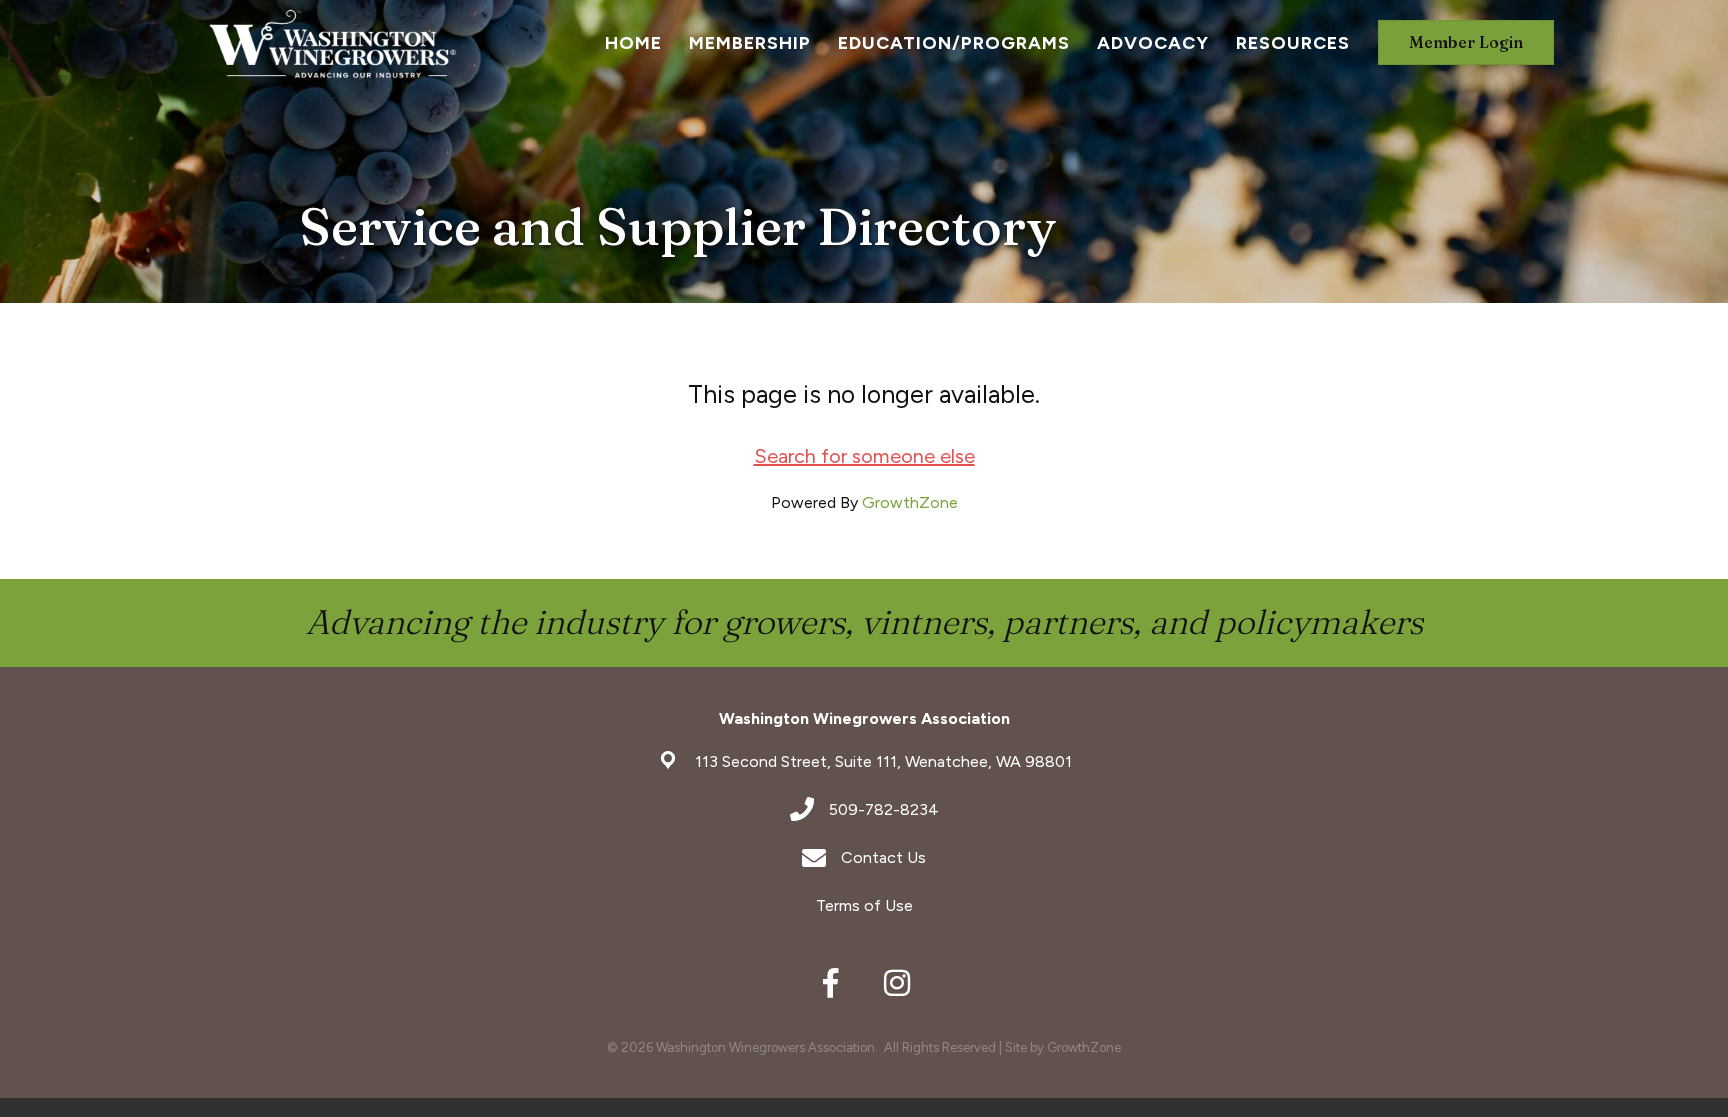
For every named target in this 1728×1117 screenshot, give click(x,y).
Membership (750, 43)
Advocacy (1153, 43)
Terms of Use (864, 905)
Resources (1293, 43)
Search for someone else (864, 456)
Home (633, 43)
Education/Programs (954, 43)
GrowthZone (910, 502)
